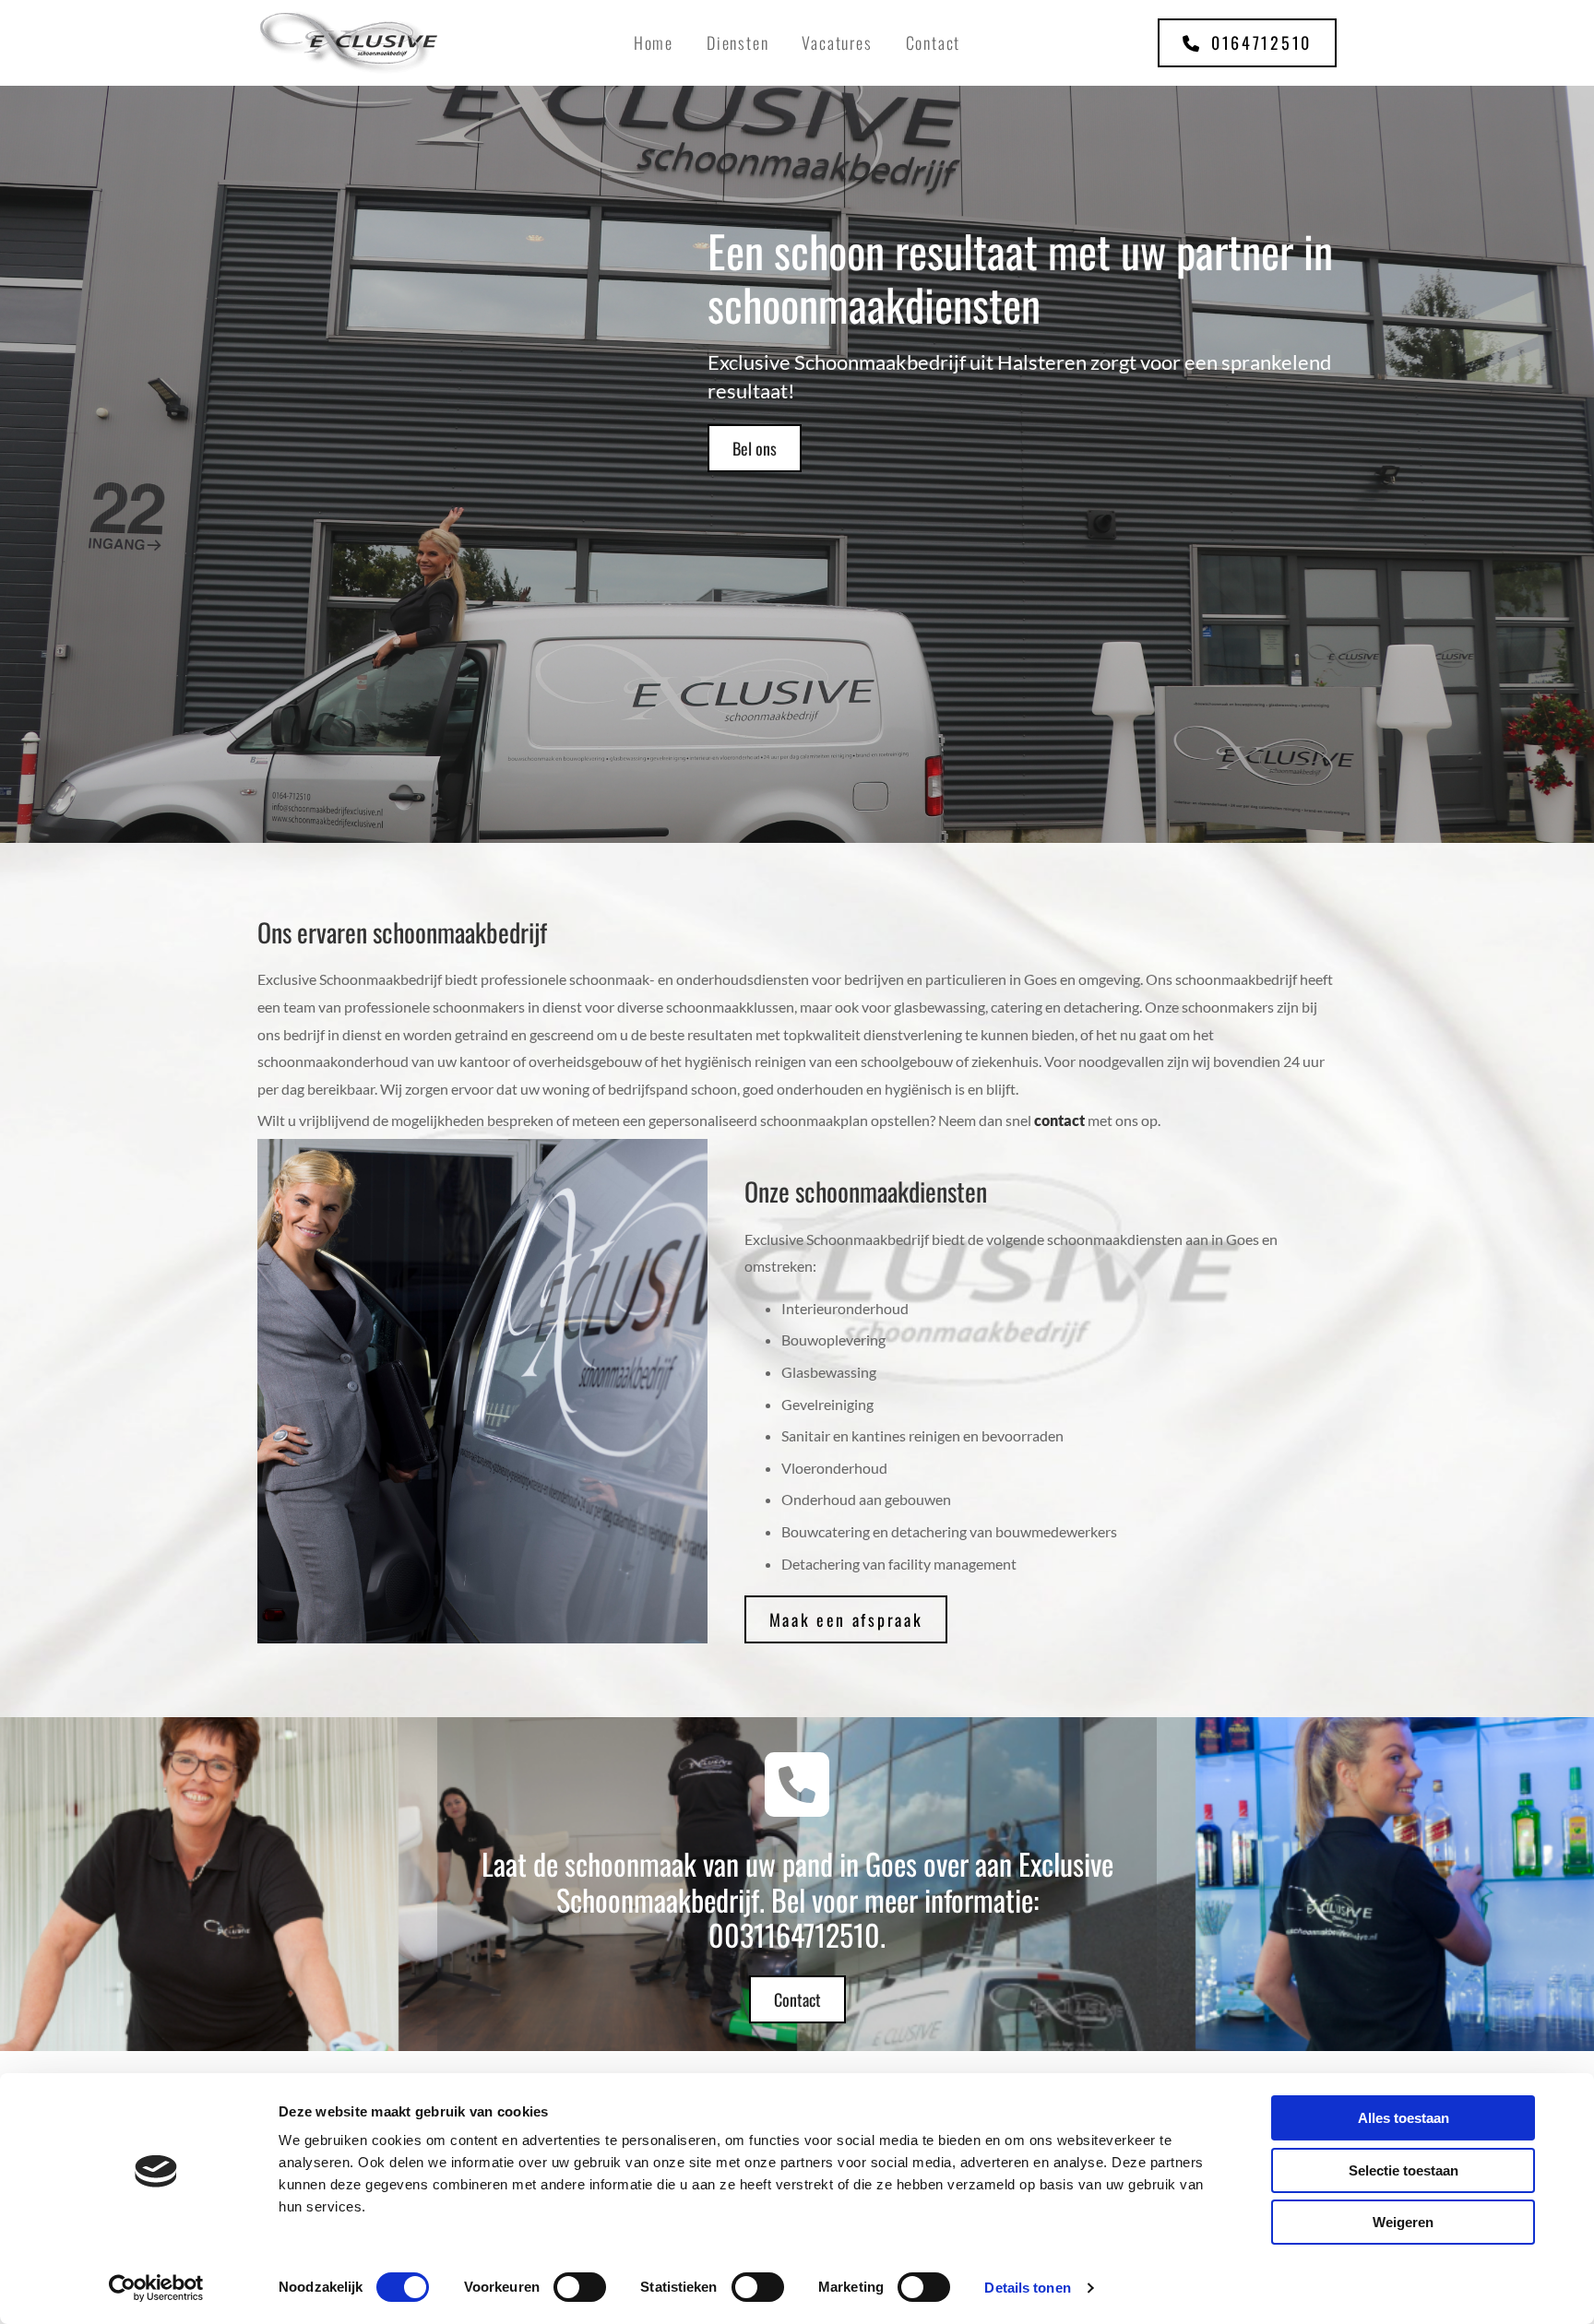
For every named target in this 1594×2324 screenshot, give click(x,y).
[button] (1247, 43)
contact (1059, 1120)
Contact (934, 42)
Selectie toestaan (1404, 2170)
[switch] (580, 2287)
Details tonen (1027, 2288)
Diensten (738, 42)
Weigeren (1403, 2222)
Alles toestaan (1404, 2118)
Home (654, 42)
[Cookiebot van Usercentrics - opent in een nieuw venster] (156, 2288)
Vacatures (837, 42)
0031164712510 (794, 1934)
